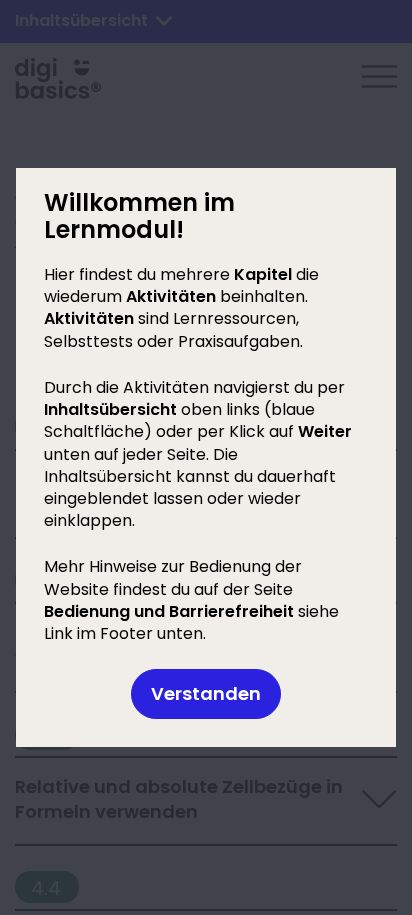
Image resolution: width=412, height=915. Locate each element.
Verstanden (206, 693)
